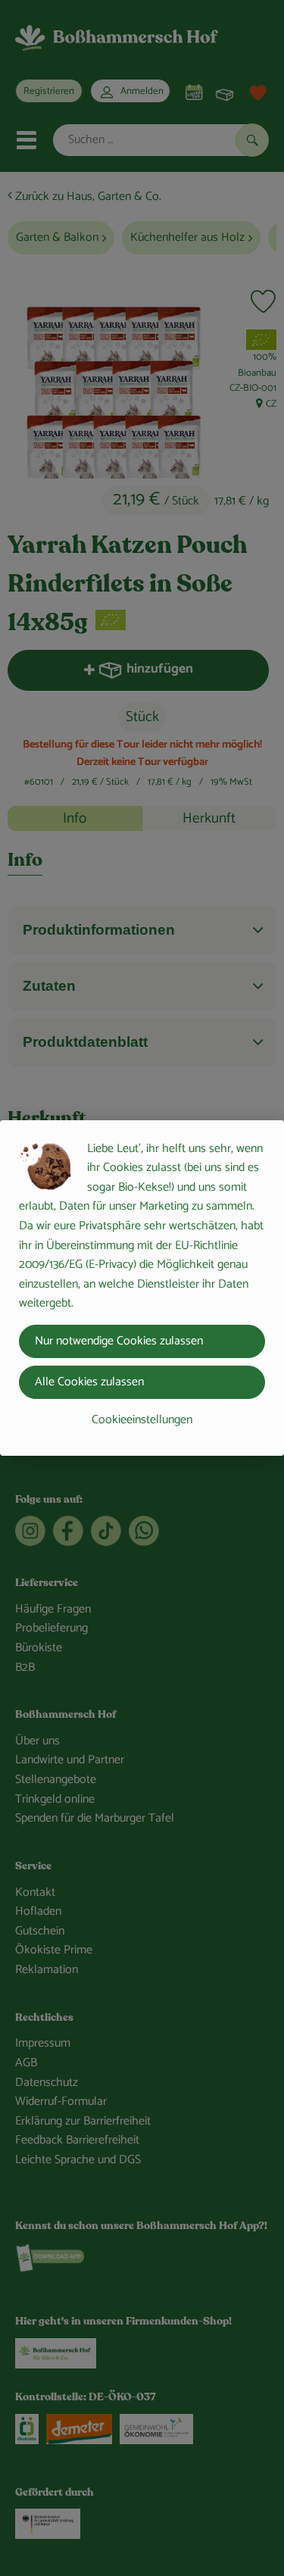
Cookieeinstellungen (142, 1420)
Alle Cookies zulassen (89, 1382)
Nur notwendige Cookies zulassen (119, 1341)
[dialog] (142, 1288)
